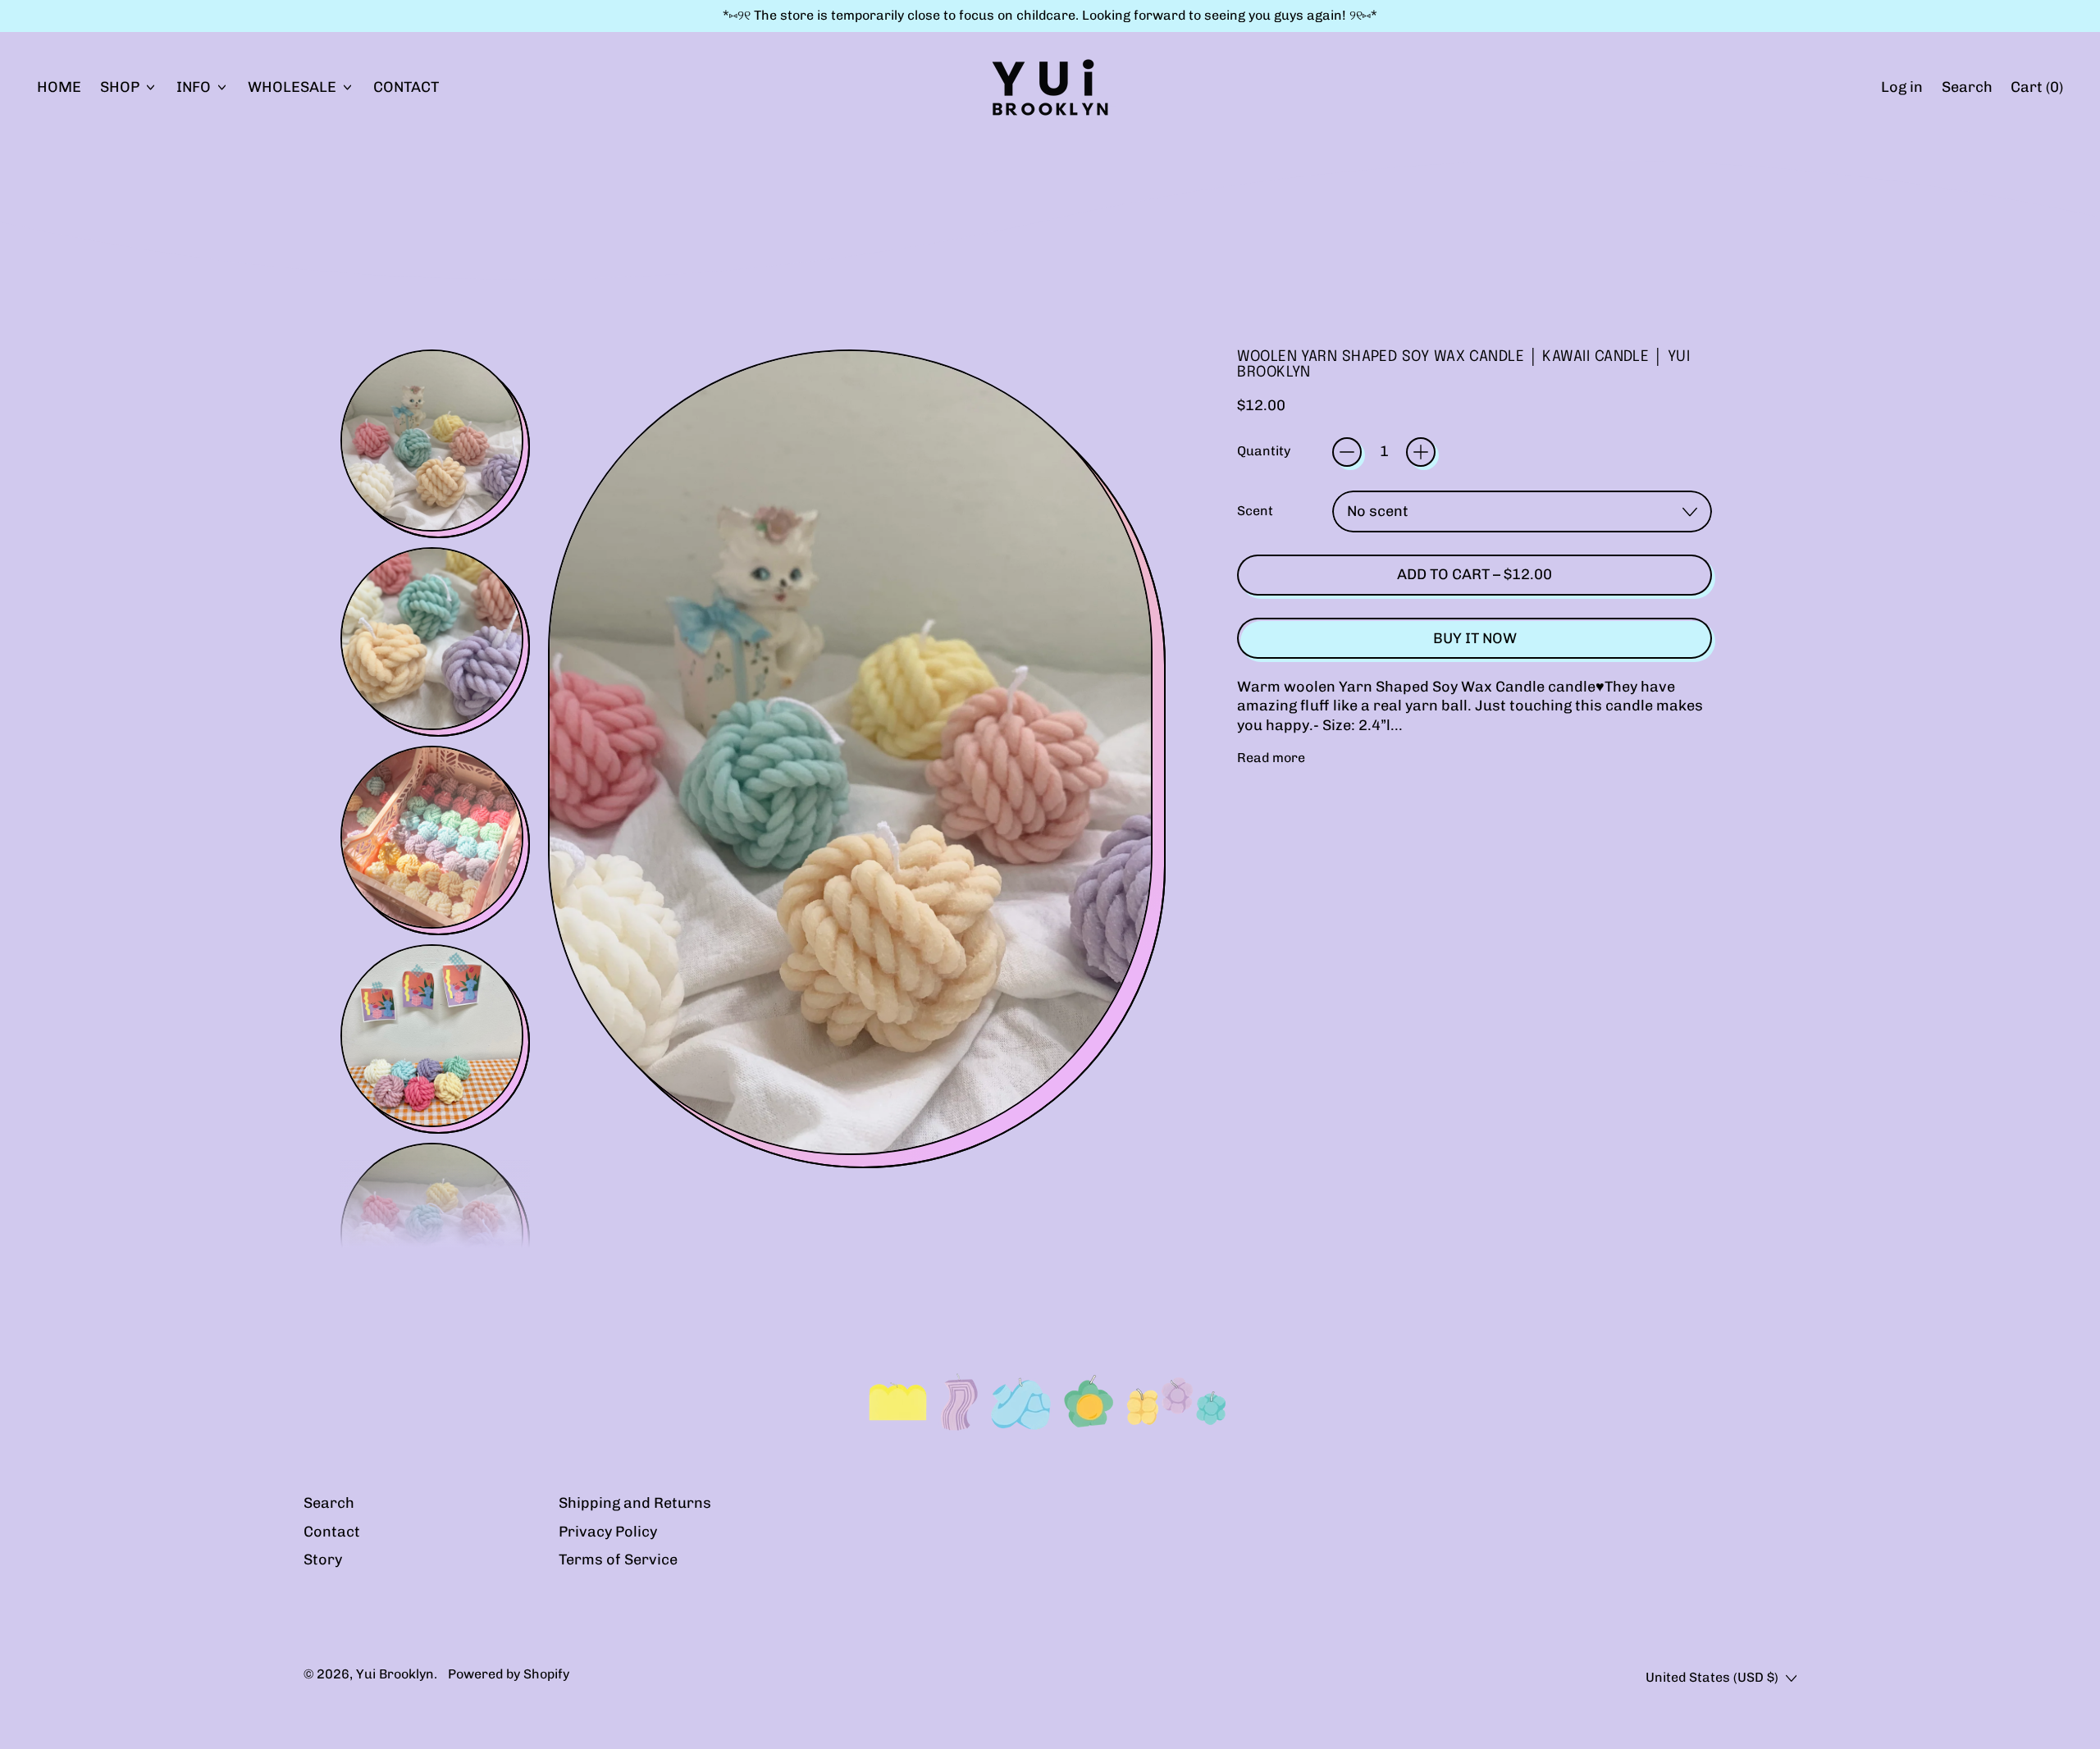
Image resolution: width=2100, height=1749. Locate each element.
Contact (332, 1532)
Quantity (1264, 451)
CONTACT (406, 87)
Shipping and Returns (635, 1503)
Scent (1255, 511)
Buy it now (1475, 638)
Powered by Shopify (509, 1674)
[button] (1967, 87)
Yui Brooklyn (395, 1674)
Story (323, 1559)
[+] (1421, 452)
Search (329, 1503)
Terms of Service (618, 1559)
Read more (1271, 758)
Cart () (2036, 91)
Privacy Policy (608, 1532)
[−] (1347, 452)
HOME (59, 87)
